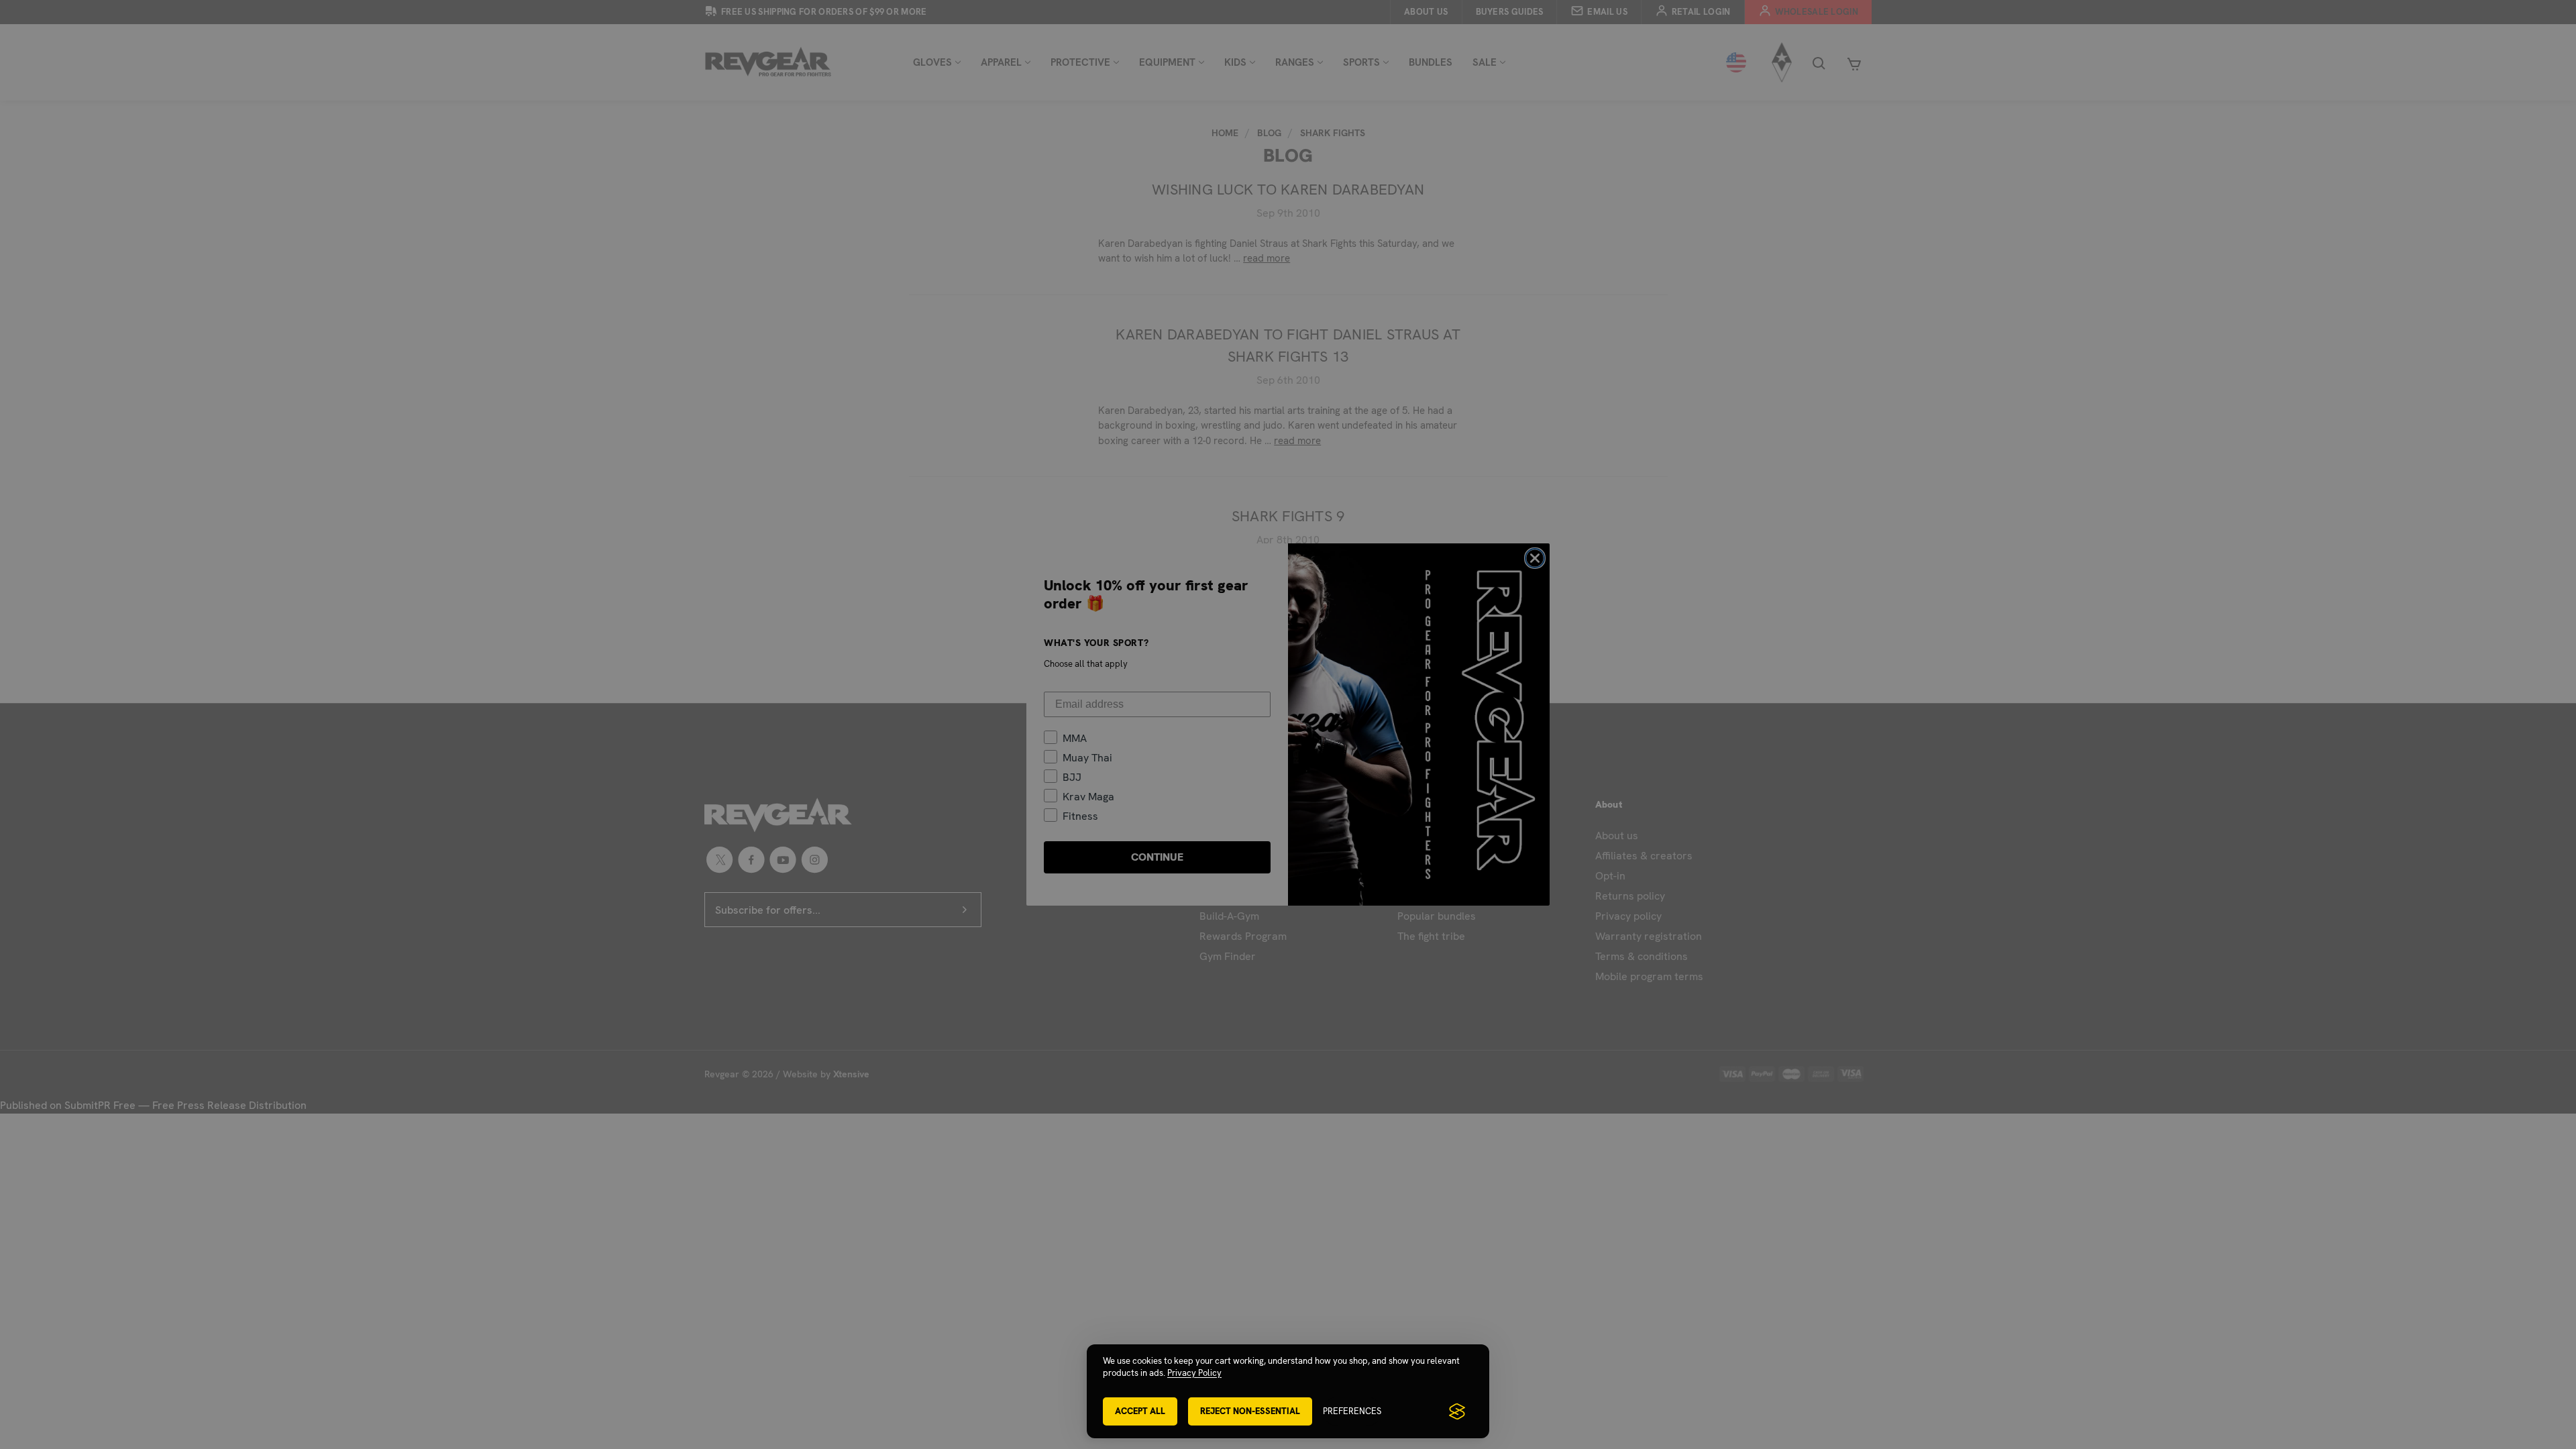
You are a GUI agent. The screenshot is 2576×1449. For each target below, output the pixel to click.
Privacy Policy (1194, 1373)
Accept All (1140, 1411)
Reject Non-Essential (1250, 1411)
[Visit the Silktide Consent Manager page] (1457, 1411)
